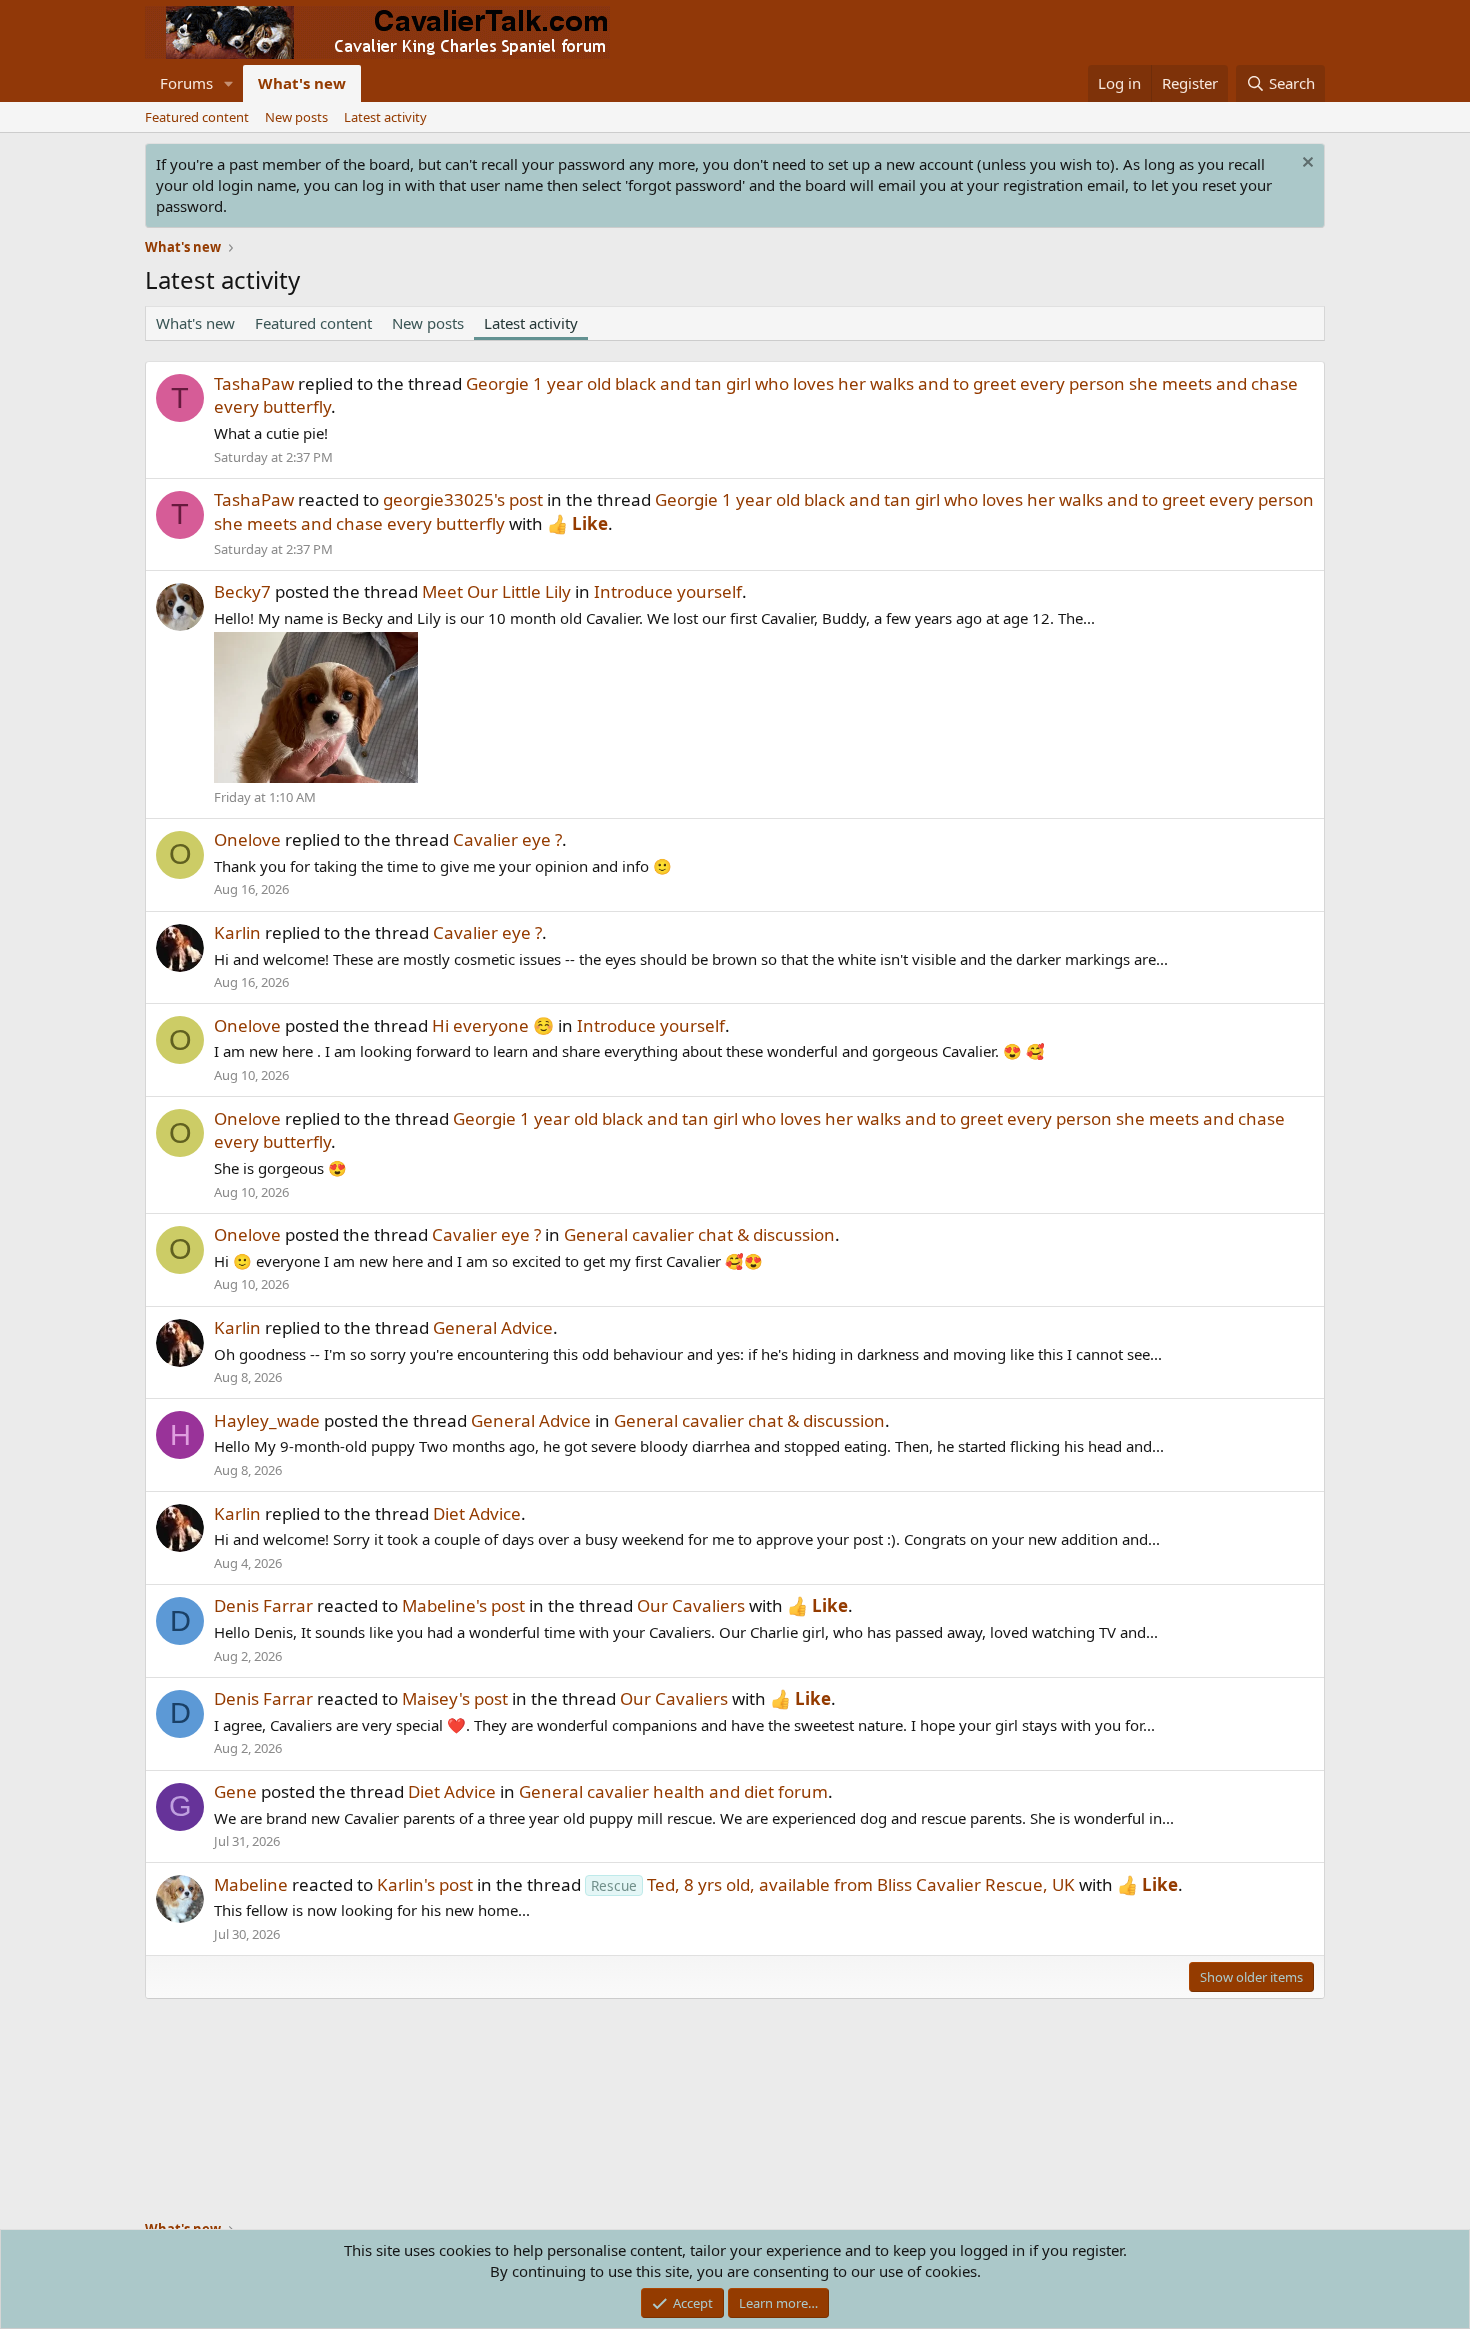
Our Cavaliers (691, 1605)
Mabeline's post (463, 1605)
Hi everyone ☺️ (493, 1025)
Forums (186, 83)
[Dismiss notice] (1305, 164)
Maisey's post (455, 1698)
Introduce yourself (668, 591)
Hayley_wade (267, 1420)
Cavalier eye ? (507, 839)
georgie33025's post (463, 499)
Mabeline (251, 1884)
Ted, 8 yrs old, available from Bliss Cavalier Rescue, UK (833, 1884)
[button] (229, 83)
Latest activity (385, 117)
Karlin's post (425, 1884)
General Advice (493, 1327)
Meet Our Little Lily (496, 591)
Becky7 (242, 591)
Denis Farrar (263, 1605)
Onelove (247, 839)
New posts (296, 117)
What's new (302, 83)
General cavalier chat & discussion (699, 1234)
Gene (235, 1791)
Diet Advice (477, 1513)
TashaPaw (254, 383)
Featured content (197, 117)
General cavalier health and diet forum (673, 1791)
